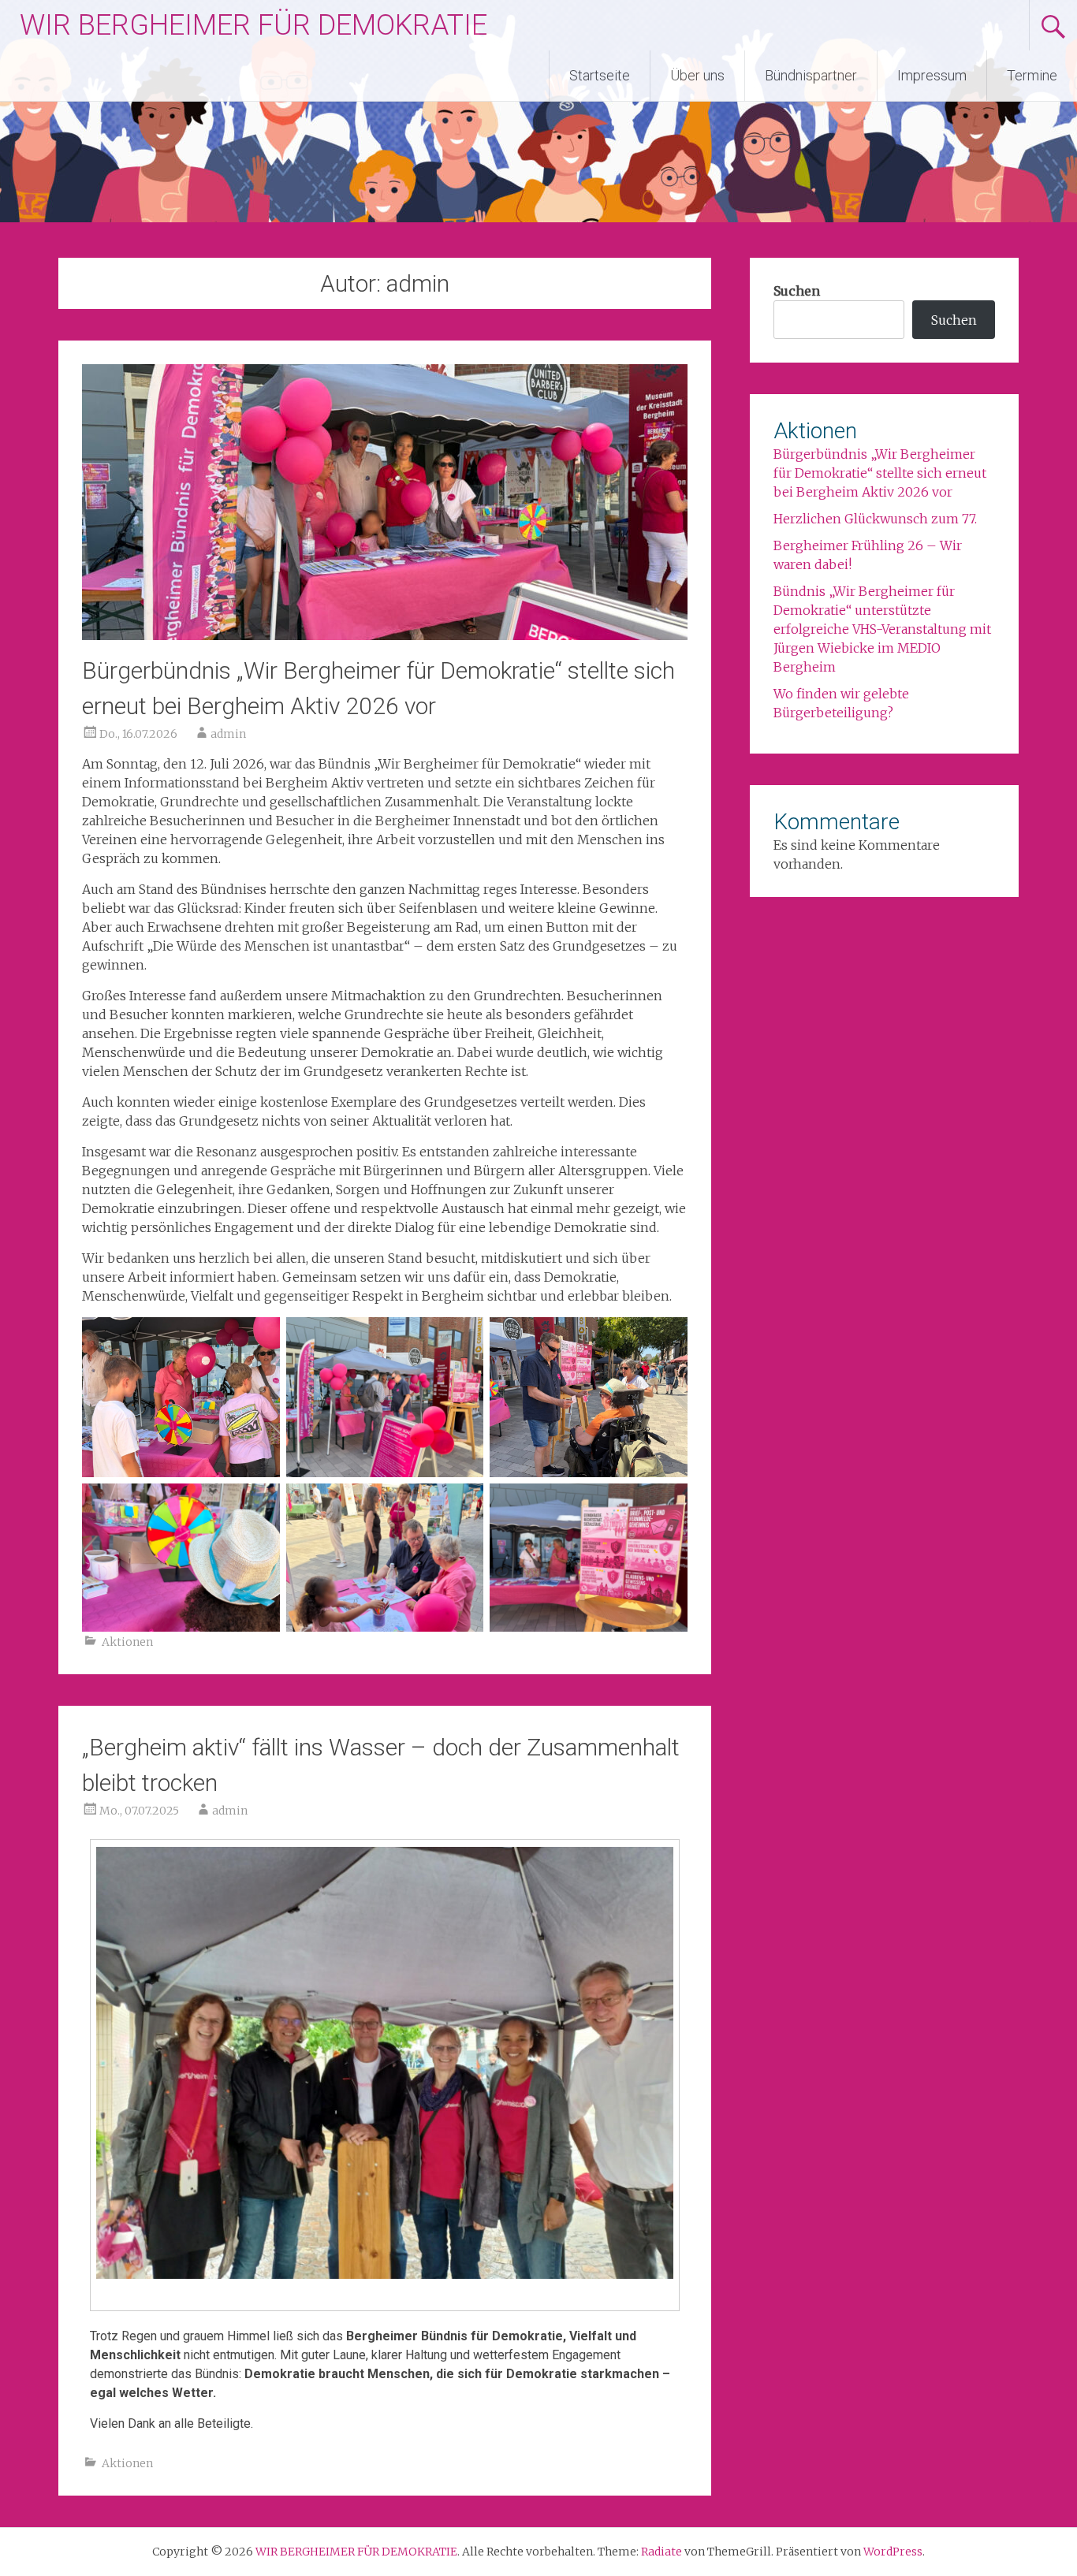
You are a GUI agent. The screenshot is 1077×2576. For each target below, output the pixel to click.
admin (228, 734)
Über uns (697, 75)
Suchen (797, 291)
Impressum (932, 75)
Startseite (600, 75)
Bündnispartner (811, 75)
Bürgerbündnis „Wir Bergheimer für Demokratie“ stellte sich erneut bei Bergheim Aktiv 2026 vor (880, 473)
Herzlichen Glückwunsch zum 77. (875, 519)
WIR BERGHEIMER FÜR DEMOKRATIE (253, 25)
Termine (1032, 75)
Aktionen (127, 1642)
